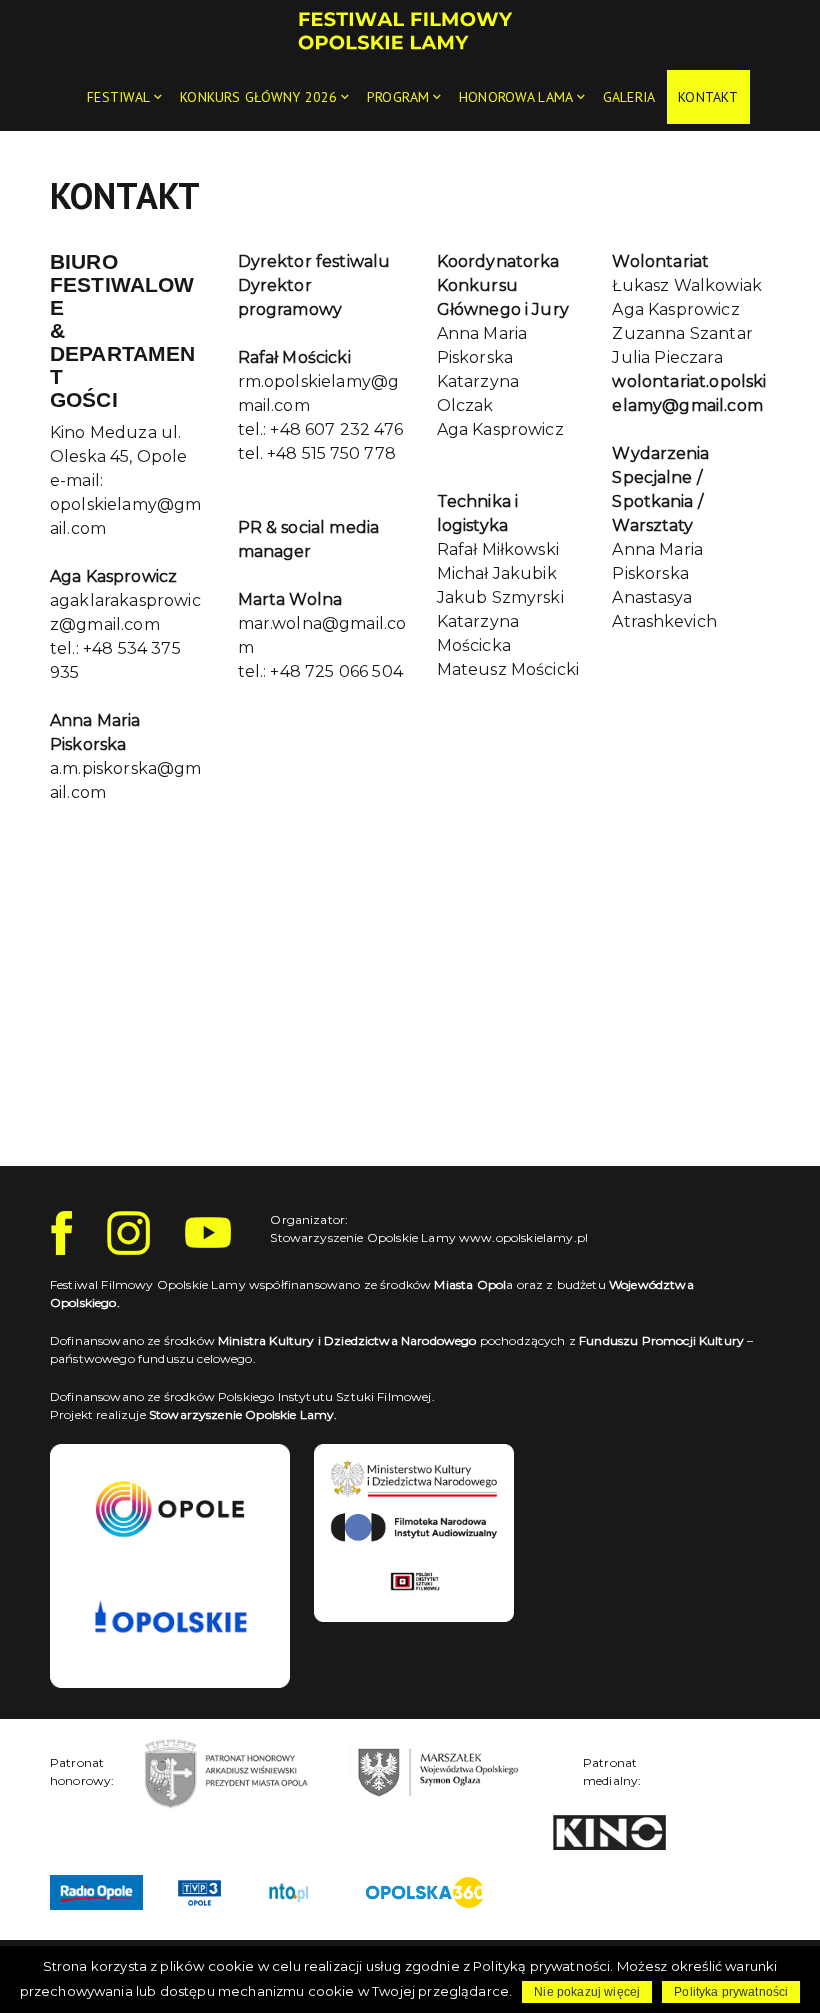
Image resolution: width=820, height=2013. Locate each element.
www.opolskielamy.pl (523, 1237)
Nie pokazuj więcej (587, 1992)
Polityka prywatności (731, 1992)
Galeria (629, 97)
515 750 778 (349, 453)
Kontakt (708, 97)
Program (398, 97)
